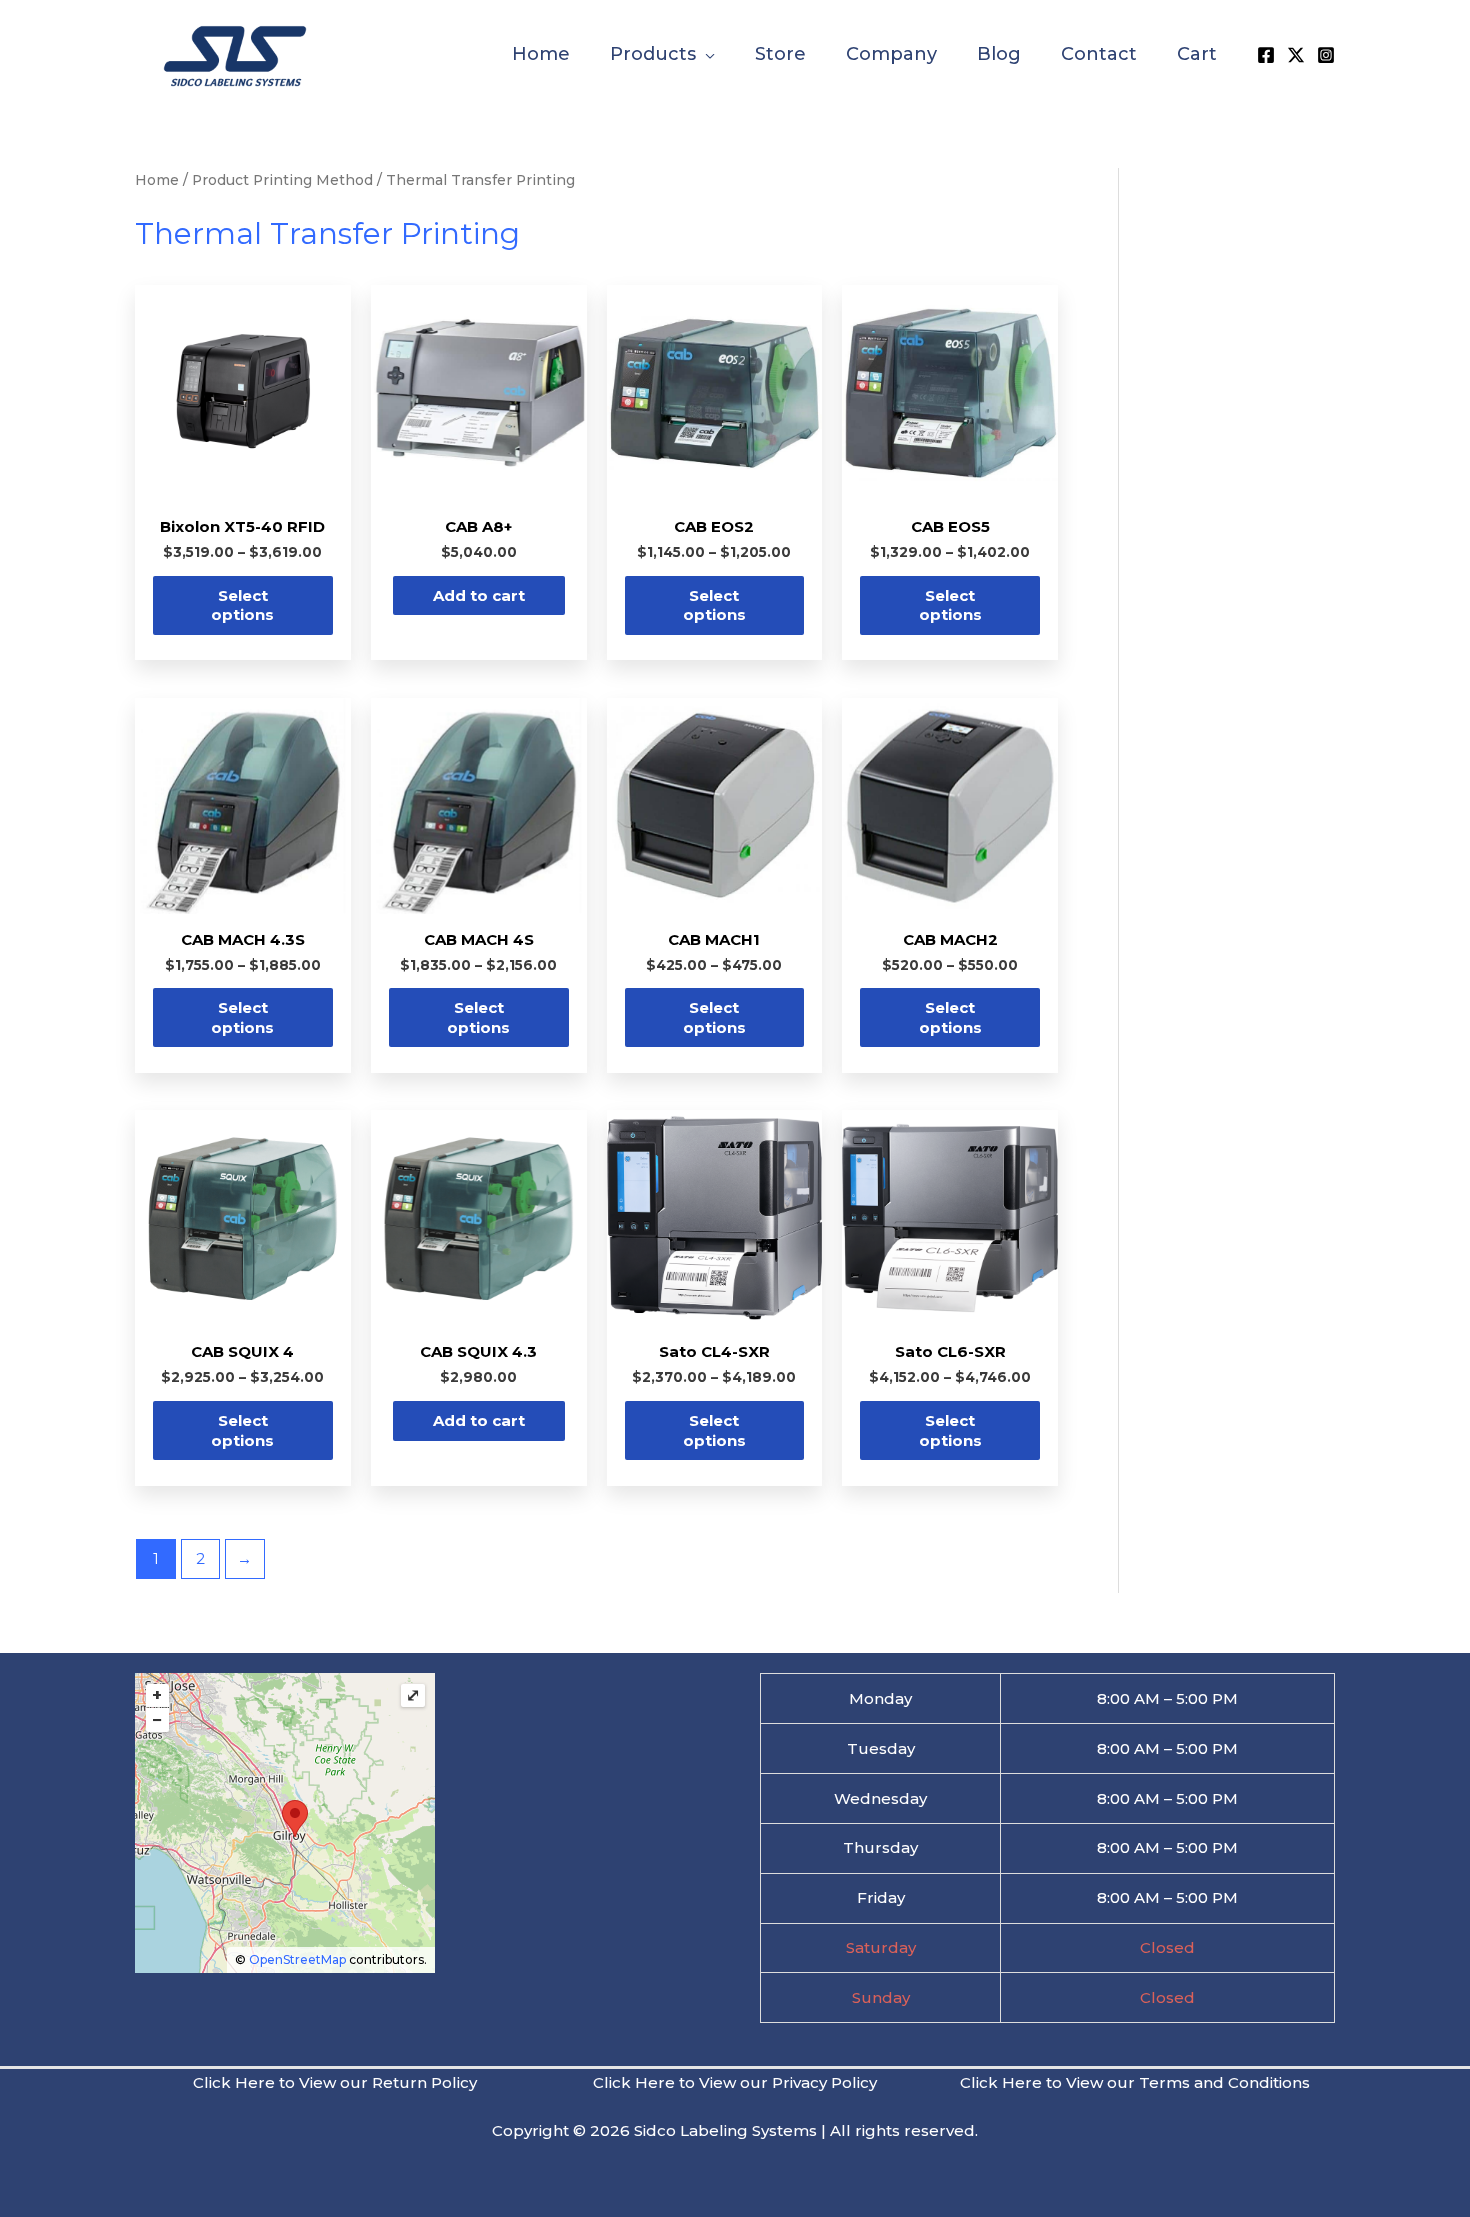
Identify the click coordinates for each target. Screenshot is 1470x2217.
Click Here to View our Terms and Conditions (1135, 2082)
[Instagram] (1326, 55)
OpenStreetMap (297, 1959)
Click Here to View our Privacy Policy (735, 2082)
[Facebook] (1266, 55)
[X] (1296, 55)
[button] (705, 54)
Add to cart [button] (479, 595)
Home (157, 180)
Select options (242, 605)
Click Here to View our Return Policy (335, 2082)
